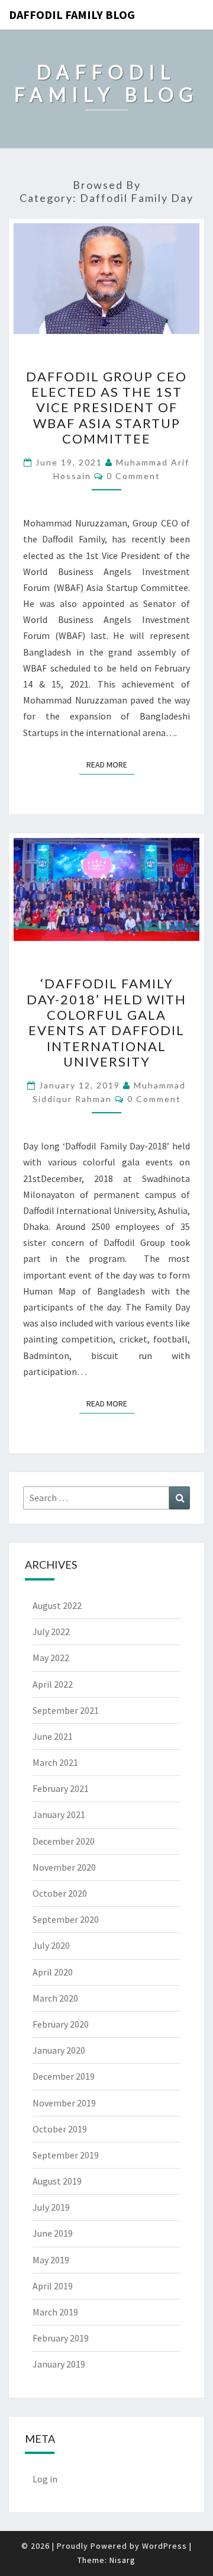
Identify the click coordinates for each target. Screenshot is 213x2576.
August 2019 (57, 2181)
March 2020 (55, 1998)
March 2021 (55, 1762)
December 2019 (64, 2076)
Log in (45, 2479)
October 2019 (60, 2129)
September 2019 (66, 2155)
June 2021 (53, 1736)
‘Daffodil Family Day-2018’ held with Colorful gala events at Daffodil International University (106, 1022)
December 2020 (64, 1841)
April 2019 (53, 2286)
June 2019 (53, 2233)
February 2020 (61, 2024)
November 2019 (64, 2103)
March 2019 (55, 2312)
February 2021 (61, 1788)
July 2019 (51, 2207)
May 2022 (51, 1658)
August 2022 (57, 1605)
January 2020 (59, 2050)
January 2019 (59, 2364)
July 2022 (51, 1631)
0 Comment (133, 476)
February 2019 (61, 2338)
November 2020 (64, 1867)
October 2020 (60, 1893)
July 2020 (51, 1945)
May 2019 (51, 2260)
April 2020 (53, 1972)
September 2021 (66, 1710)
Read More (110, 764)
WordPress (164, 2546)
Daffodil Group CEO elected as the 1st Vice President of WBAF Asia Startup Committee (106, 408)
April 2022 (53, 1684)
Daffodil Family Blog (72, 15)
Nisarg (122, 2560)
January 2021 (59, 1814)
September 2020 (66, 1919)
